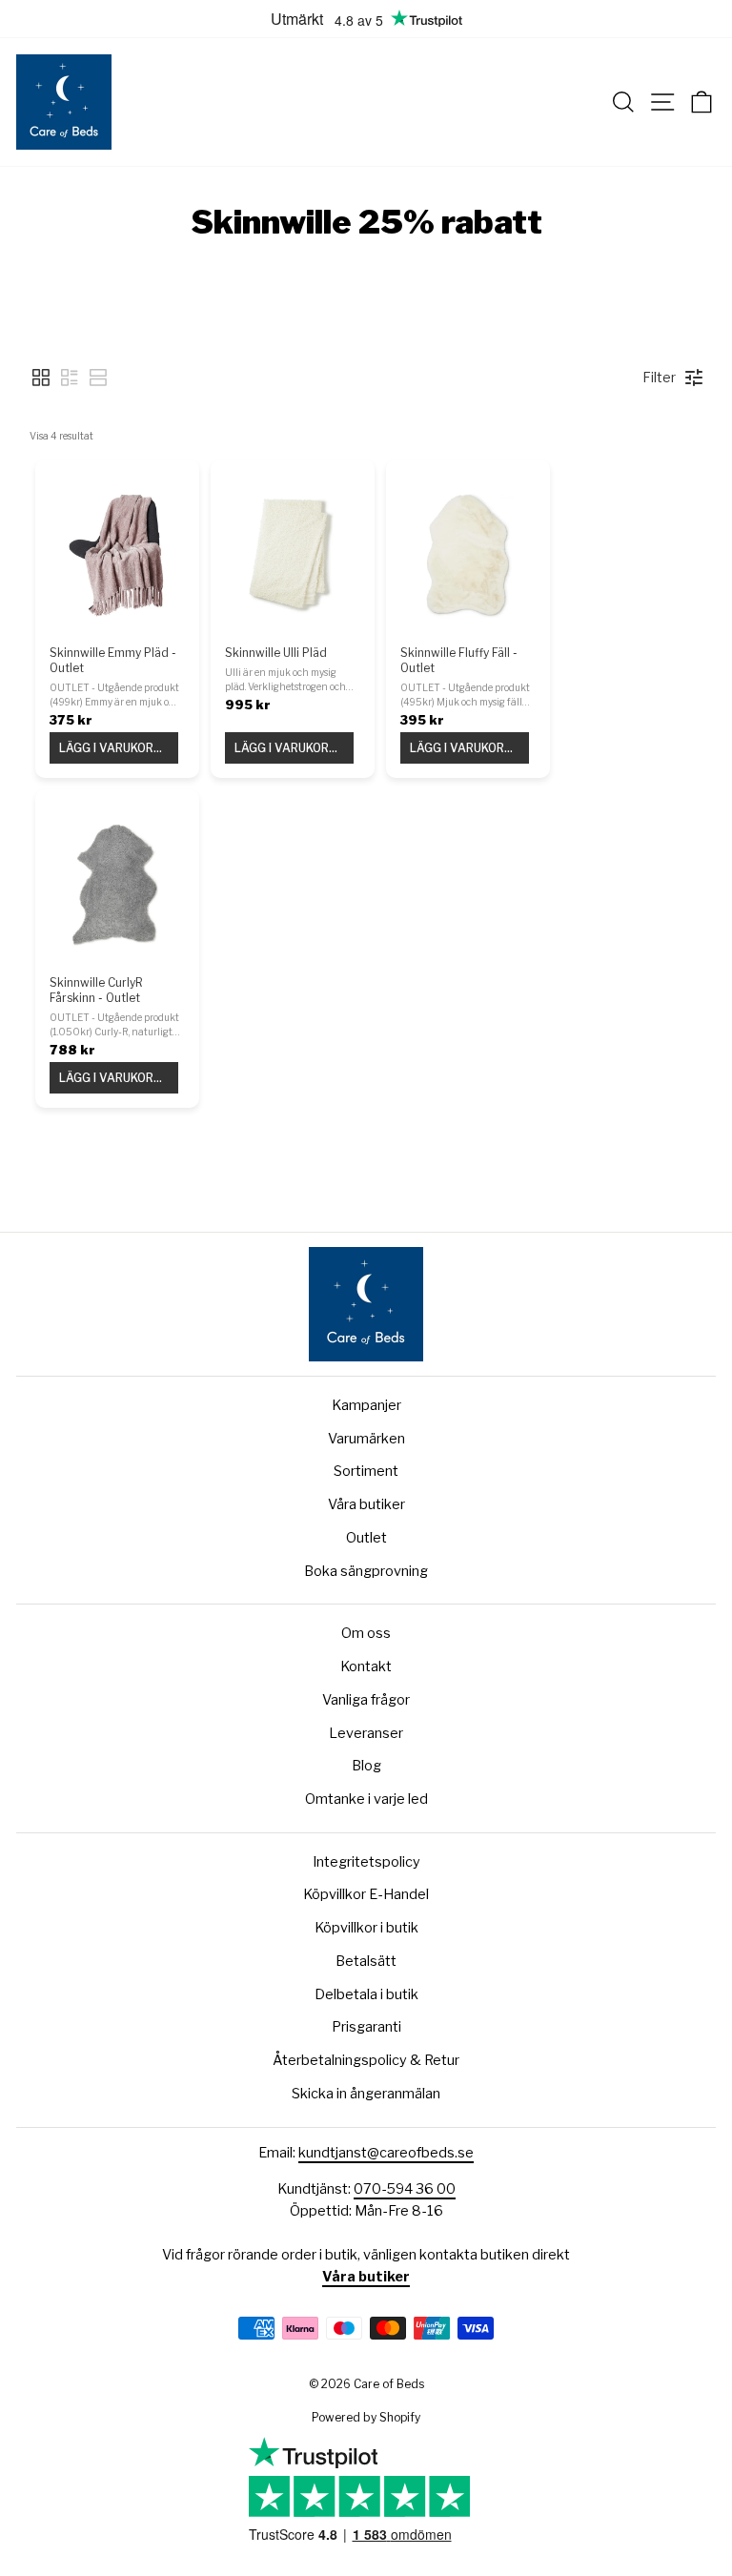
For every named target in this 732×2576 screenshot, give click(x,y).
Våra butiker (366, 1504)
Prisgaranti (366, 2027)
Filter (659, 377)
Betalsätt (366, 1961)
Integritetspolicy (366, 1862)
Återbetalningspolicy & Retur (366, 2060)
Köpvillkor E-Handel (366, 1894)
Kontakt (366, 1666)
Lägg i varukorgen (118, 748)
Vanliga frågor (366, 1700)
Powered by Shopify (366, 2417)
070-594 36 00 (405, 2189)
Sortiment (366, 1471)
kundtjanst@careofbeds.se (386, 2153)
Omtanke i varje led (366, 1799)
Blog (366, 1766)
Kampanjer (366, 1405)
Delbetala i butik (366, 1994)
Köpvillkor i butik (366, 1928)
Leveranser (366, 1733)
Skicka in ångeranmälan (366, 2094)
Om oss (366, 1633)
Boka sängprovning (366, 1571)
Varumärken (366, 1439)
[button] (41, 378)
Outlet (366, 1538)
